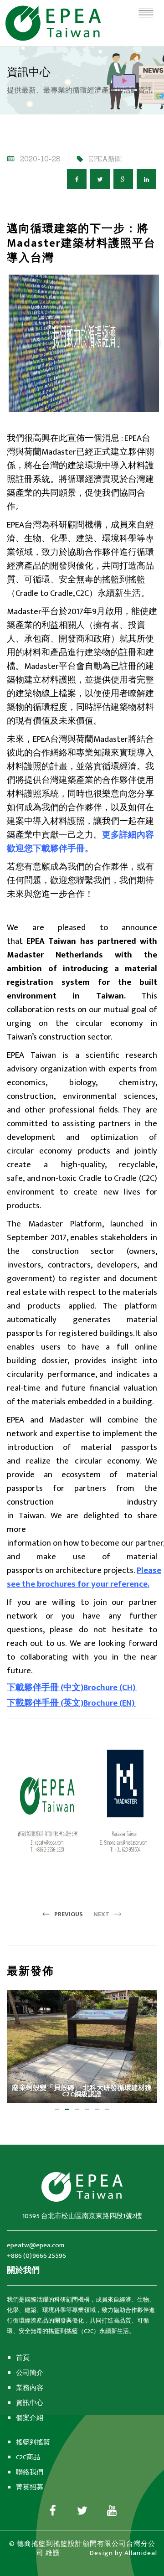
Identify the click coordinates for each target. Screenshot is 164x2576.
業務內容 (30, 2388)
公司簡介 (30, 2373)
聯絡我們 (30, 2472)
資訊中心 (30, 2403)
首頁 (23, 2358)
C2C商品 (28, 2457)
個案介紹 (30, 2418)
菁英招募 (30, 2487)
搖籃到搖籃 (33, 2442)
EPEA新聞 (105, 159)
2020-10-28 (40, 159)
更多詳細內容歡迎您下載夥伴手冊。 (80, 842)
